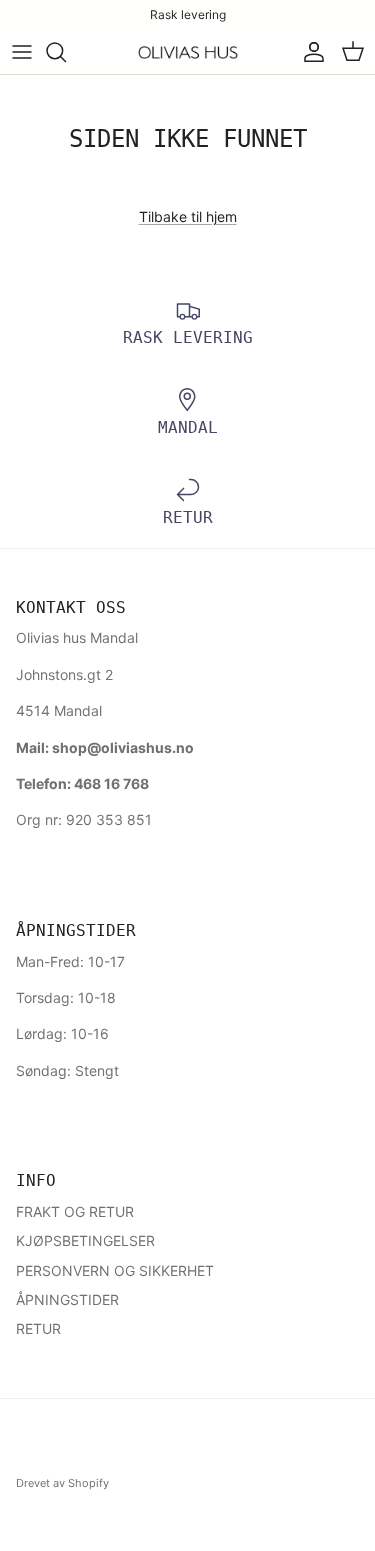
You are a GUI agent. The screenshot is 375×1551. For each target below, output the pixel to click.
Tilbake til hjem (188, 216)
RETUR (38, 1328)
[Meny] (22, 52)
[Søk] (66, 52)
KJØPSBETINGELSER (85, 1240)
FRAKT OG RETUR (75, 1211)
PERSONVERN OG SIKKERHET (115, 1270)
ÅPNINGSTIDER (67, 1299)
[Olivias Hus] (188, 53)
